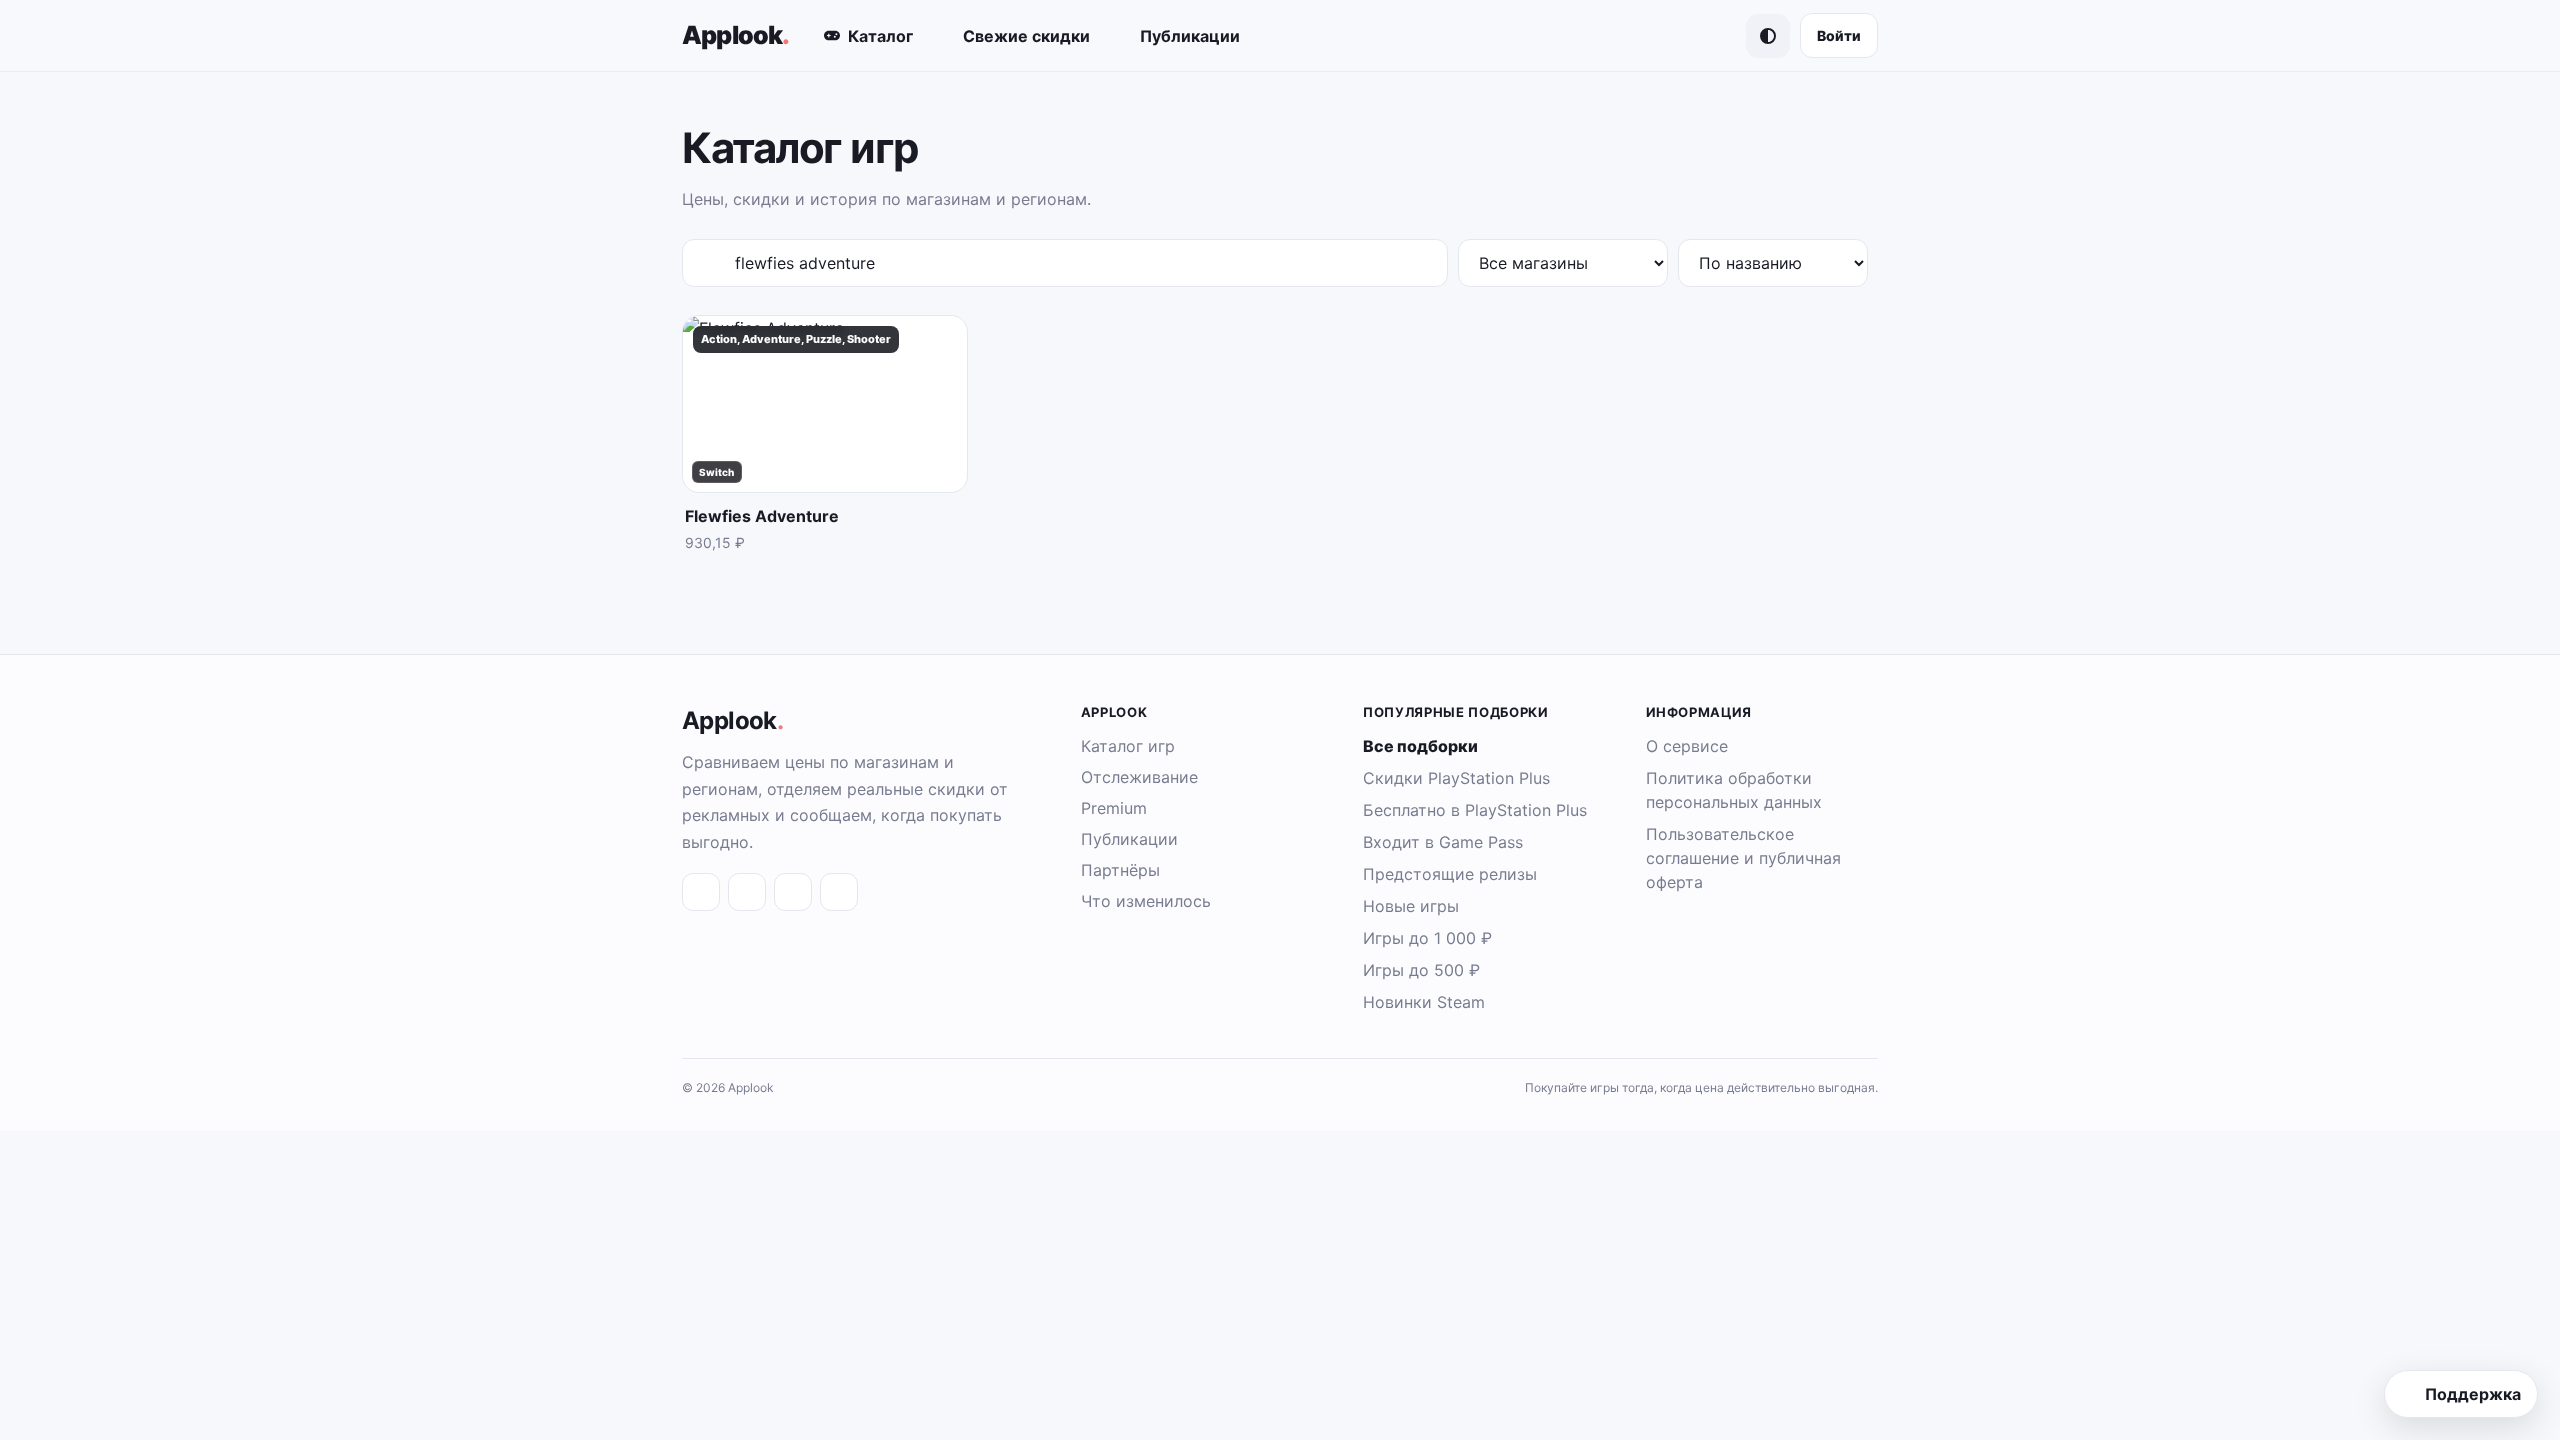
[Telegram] (747, 892)
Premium (1114, 808)
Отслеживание (1139, 777)
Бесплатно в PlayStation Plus (1475, 810)
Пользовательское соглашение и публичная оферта (1743, 858)
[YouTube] (839, 892)
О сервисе (1687, 746)
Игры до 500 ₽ (1421, 970)
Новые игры (1411, 906)
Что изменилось (1146, 901)
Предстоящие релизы (1450, 874)
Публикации (1190, 36)
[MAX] (793, 892)
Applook (736, 35)
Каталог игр (1128, 746)
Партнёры (1120, 870)
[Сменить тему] (1768, 36)
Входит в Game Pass (1443, 842)
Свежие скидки (1026, 36)
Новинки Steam (1424, 1002)
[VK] (701, 892)
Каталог (880, 36)
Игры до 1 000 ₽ (1427, 938)
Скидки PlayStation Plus (1456, 778)
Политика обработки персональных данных (1734, 790)
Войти (1839, 35)
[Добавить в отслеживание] (940, 347)
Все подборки (1420, 746)
